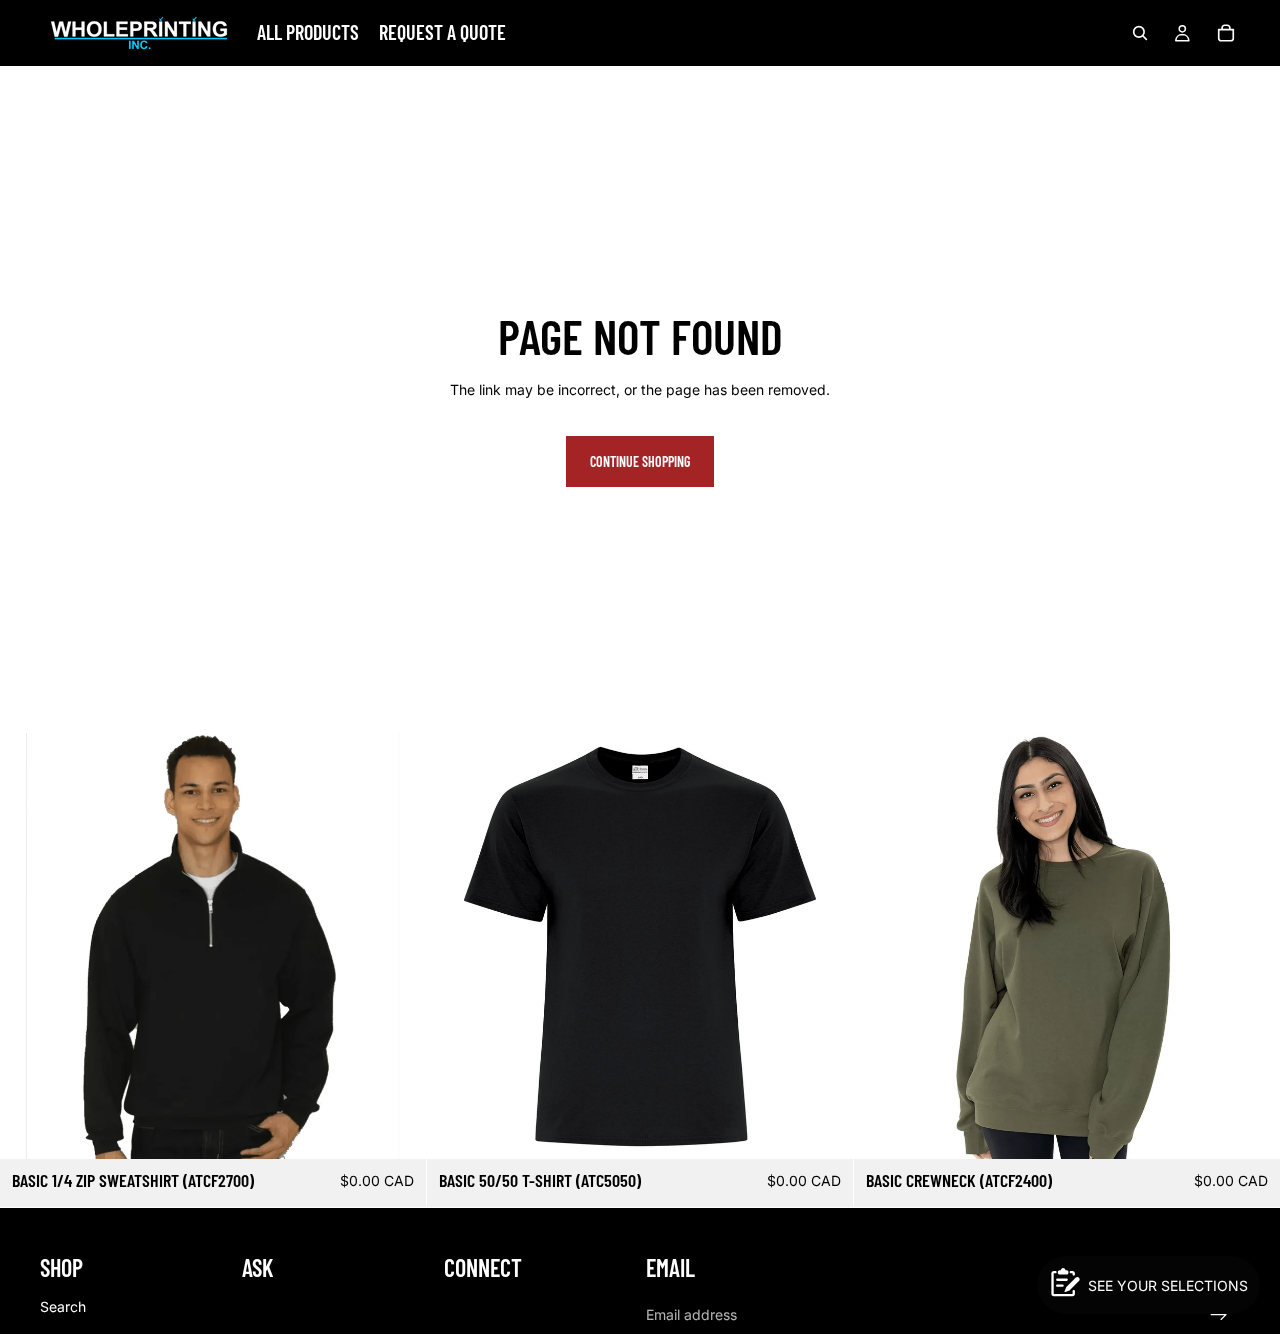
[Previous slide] (30, 946)
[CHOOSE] (395, 1129)
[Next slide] (396, 946)
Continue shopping (640, 461)
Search (63, 1306)
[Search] (1140, 33)
